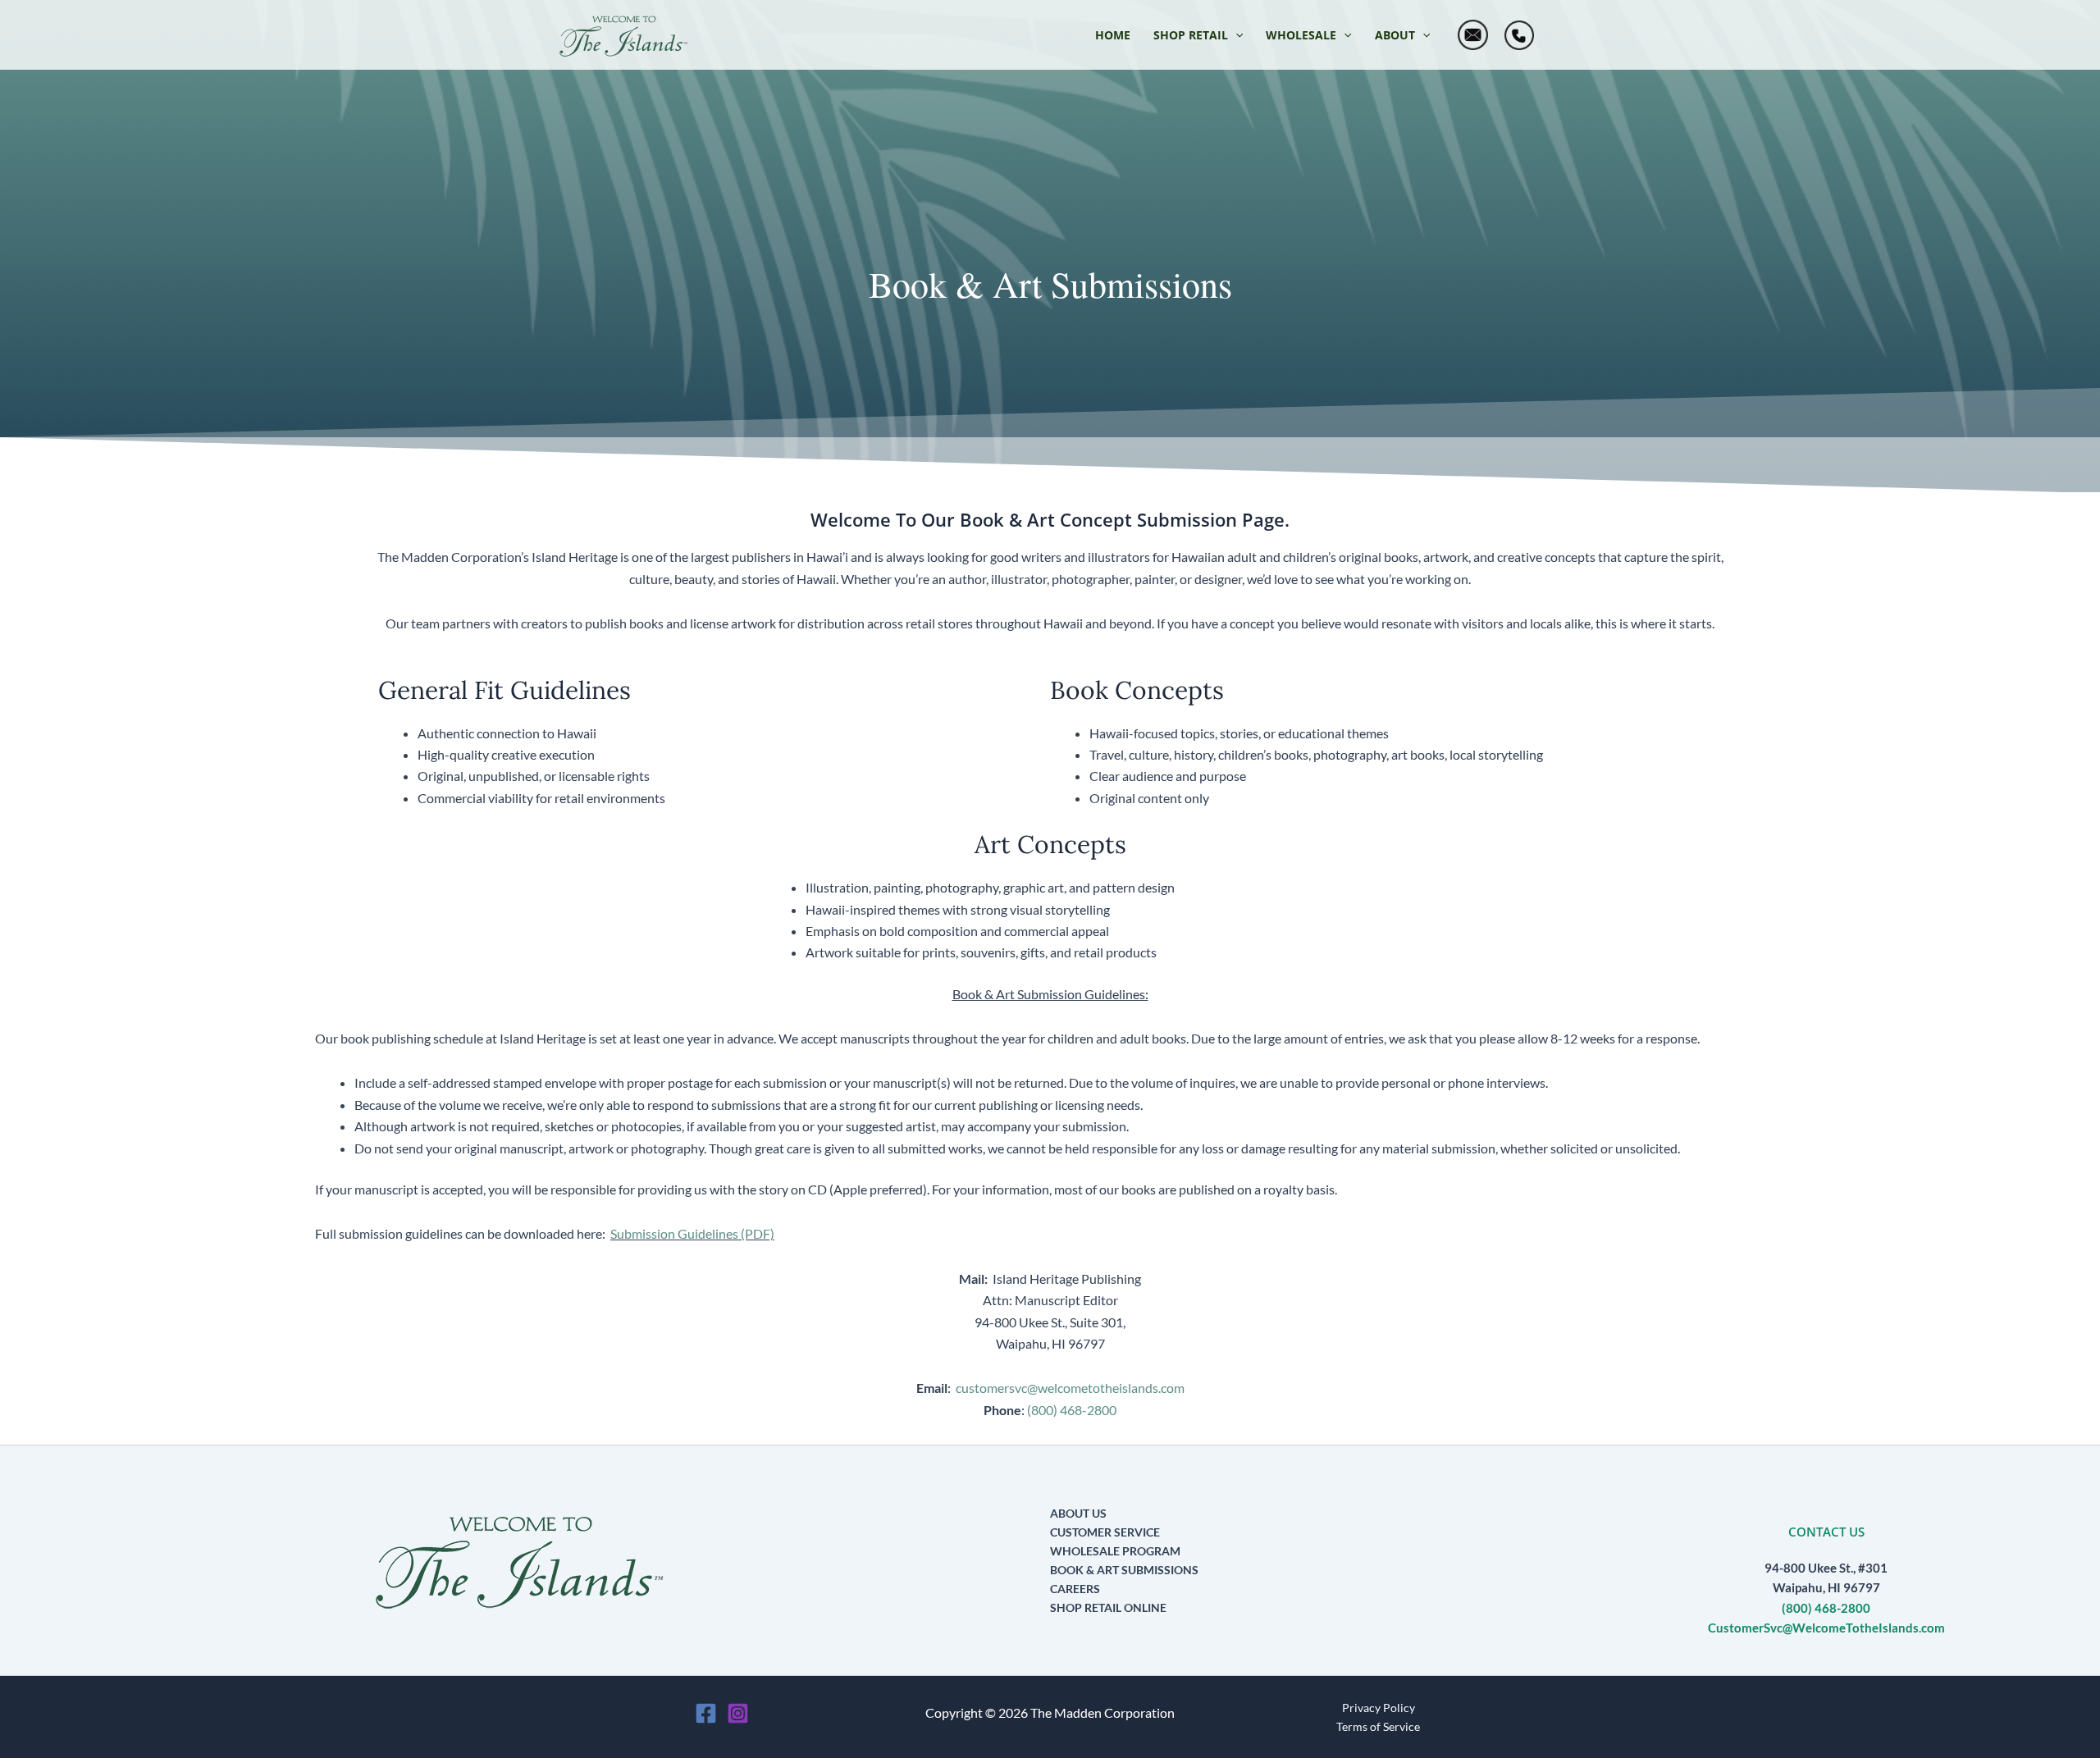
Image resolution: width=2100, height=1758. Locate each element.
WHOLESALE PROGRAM (1115, 1551)
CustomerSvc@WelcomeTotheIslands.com (1826, 1628)
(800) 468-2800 (1072, 1410)
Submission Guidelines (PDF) (692, 1233)
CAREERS (1075, 1589)
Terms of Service (1378, 1726)
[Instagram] (738, 1713)
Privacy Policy (1379, 1708)
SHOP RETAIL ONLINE (1108, 1607)
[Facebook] (706, 1713)
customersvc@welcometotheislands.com (1070, 1388)
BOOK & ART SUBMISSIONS (1124, 1570)
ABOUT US (1078, 1513)
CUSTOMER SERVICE (1105, 1532)
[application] (1235, 35)
